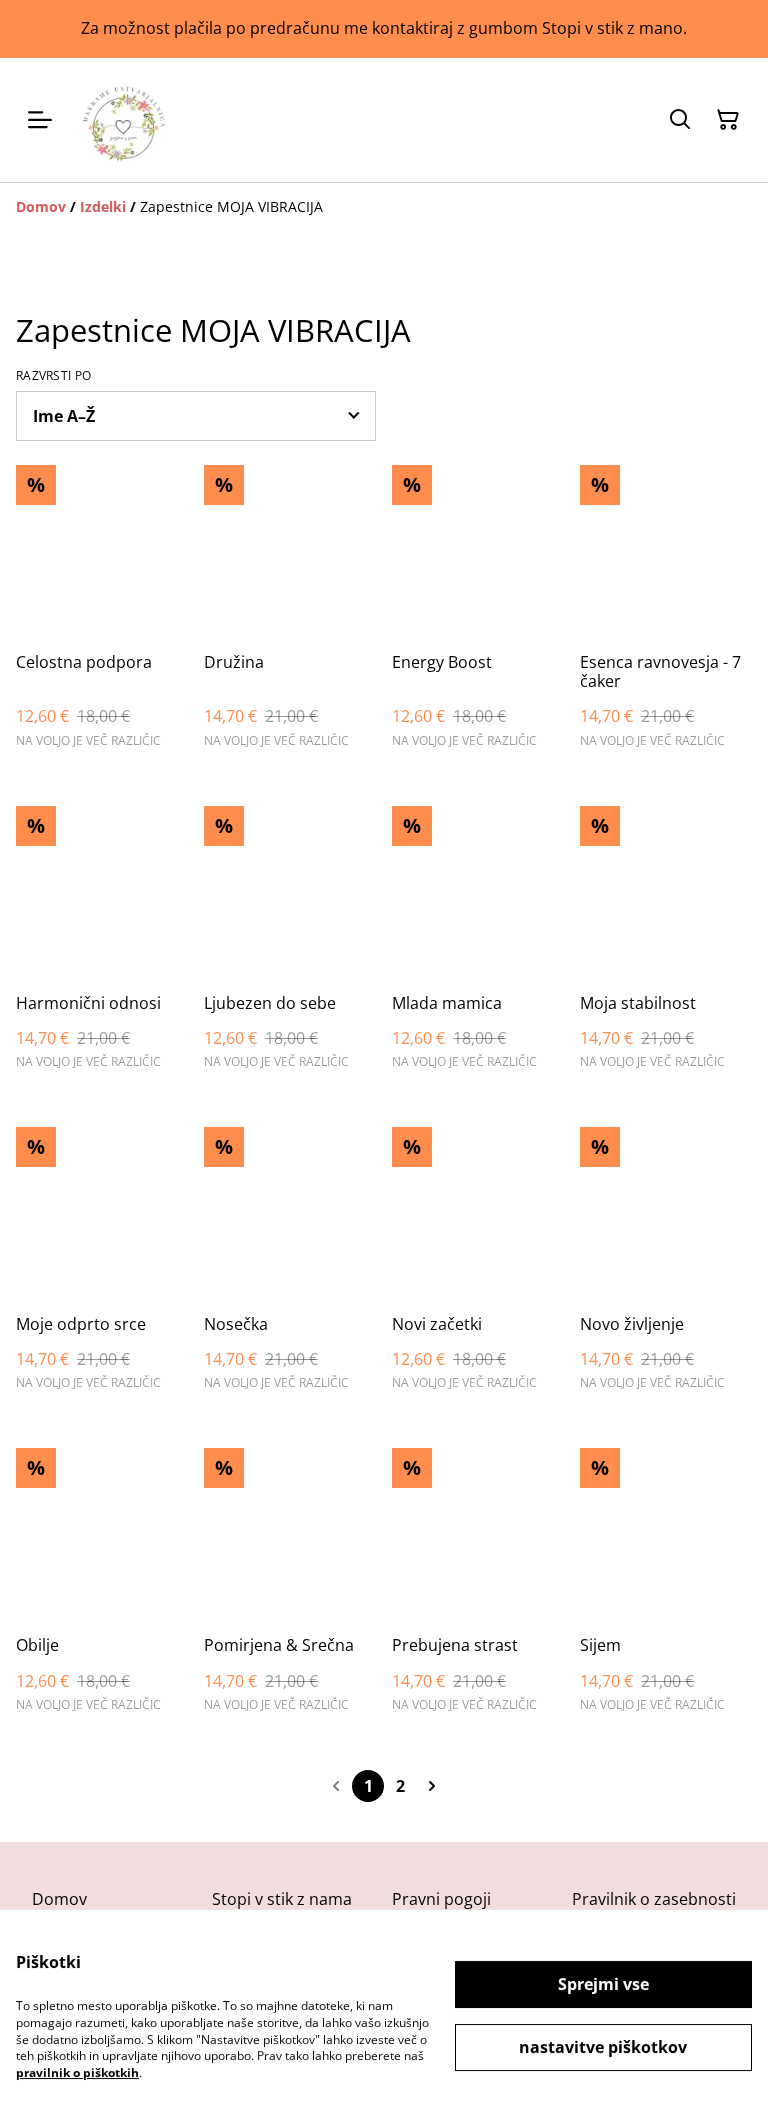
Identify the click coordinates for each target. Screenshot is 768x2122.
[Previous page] (336, 1786)
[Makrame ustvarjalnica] (124, 120)
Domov (59, 1899)
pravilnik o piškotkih (77, 2072)
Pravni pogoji (441, 1899)
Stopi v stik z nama (282, 1899)
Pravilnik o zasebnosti (654, 1899)
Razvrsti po (53, 376)
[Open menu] (40, 120)
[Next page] (432, 1786)
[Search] (680, 120)
